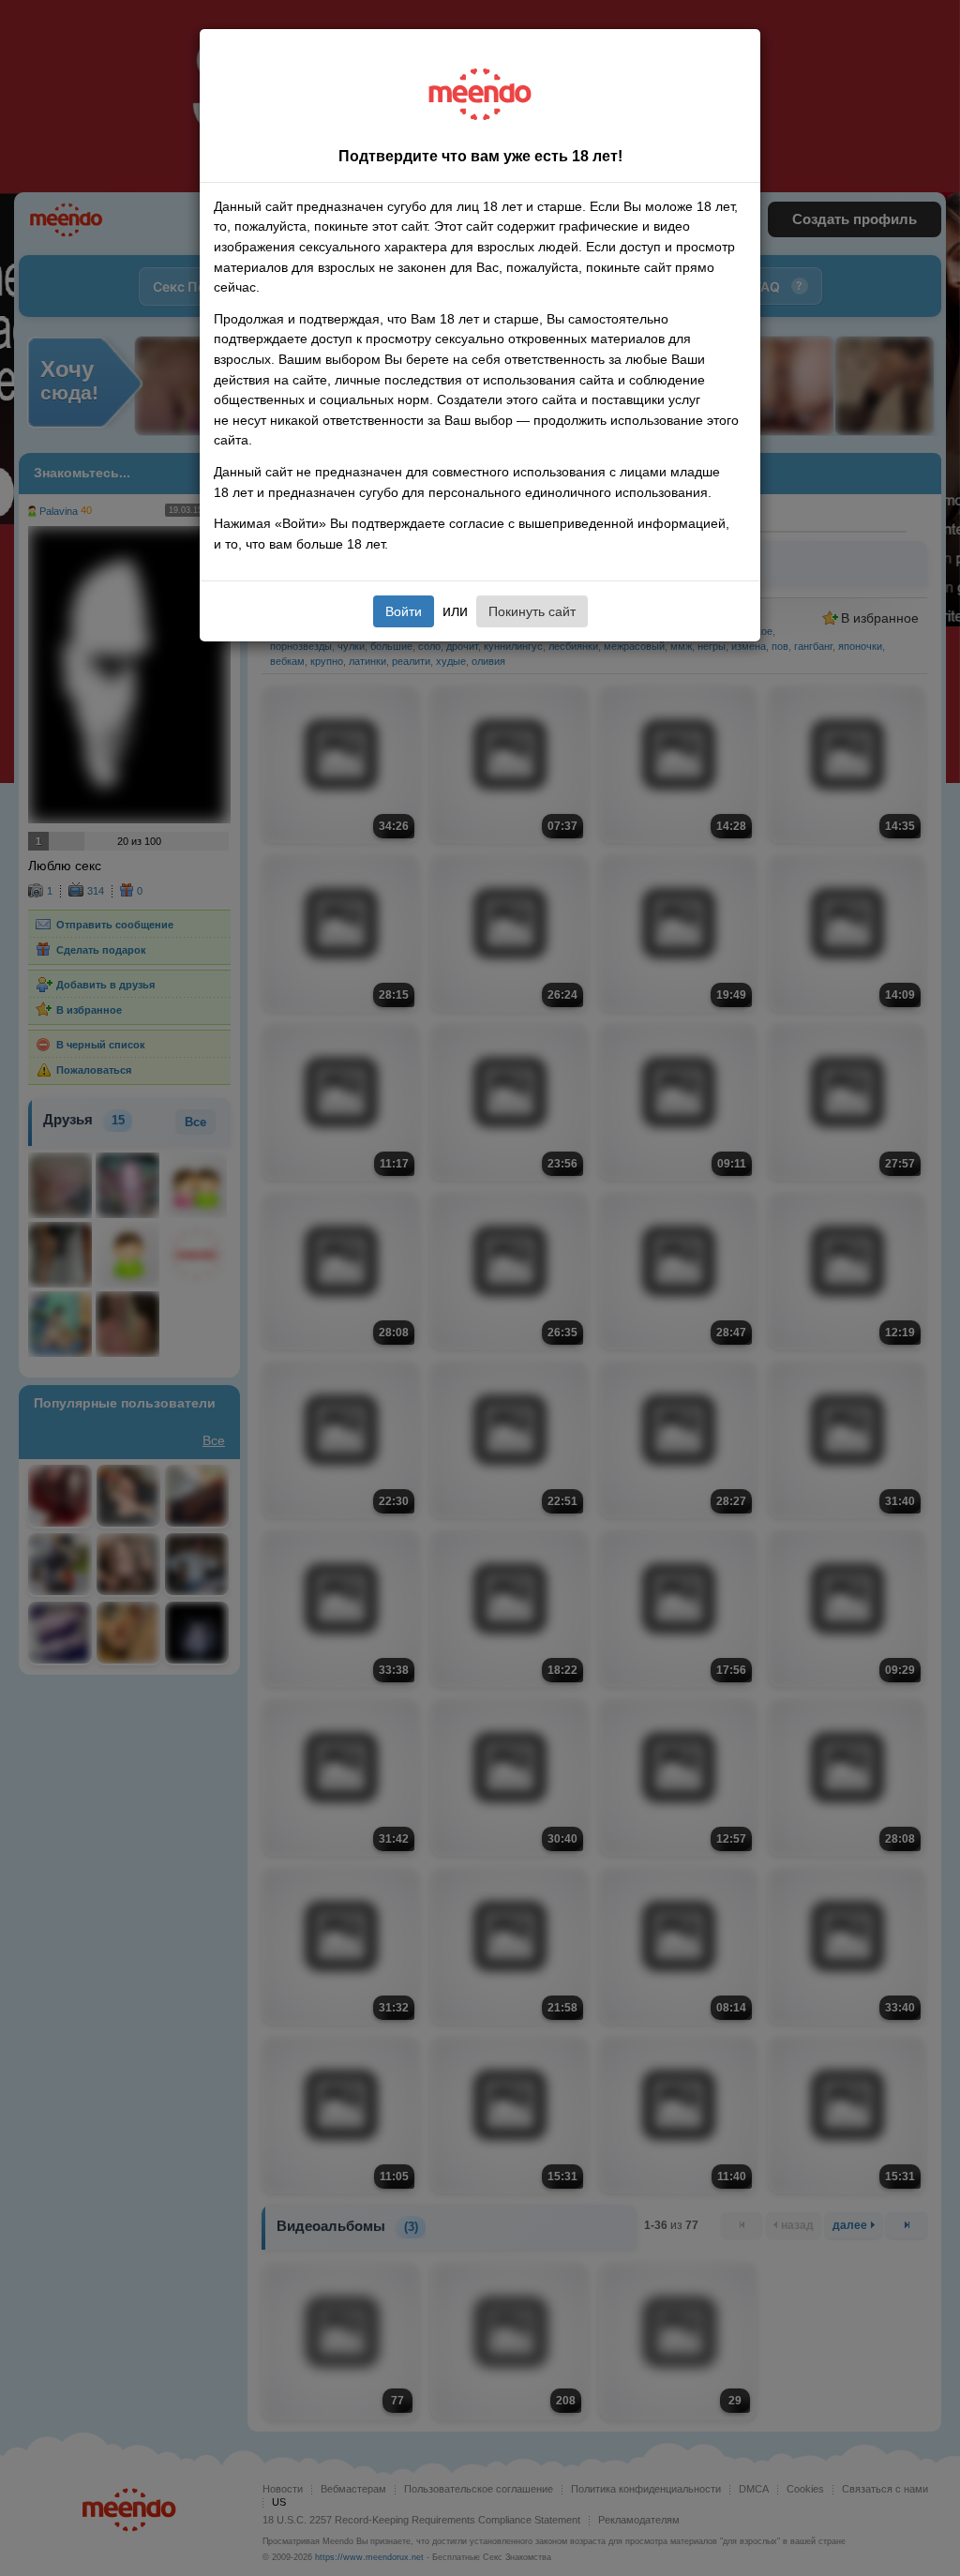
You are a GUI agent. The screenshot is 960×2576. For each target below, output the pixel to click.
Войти (404, 611)
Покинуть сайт (532, 611)
